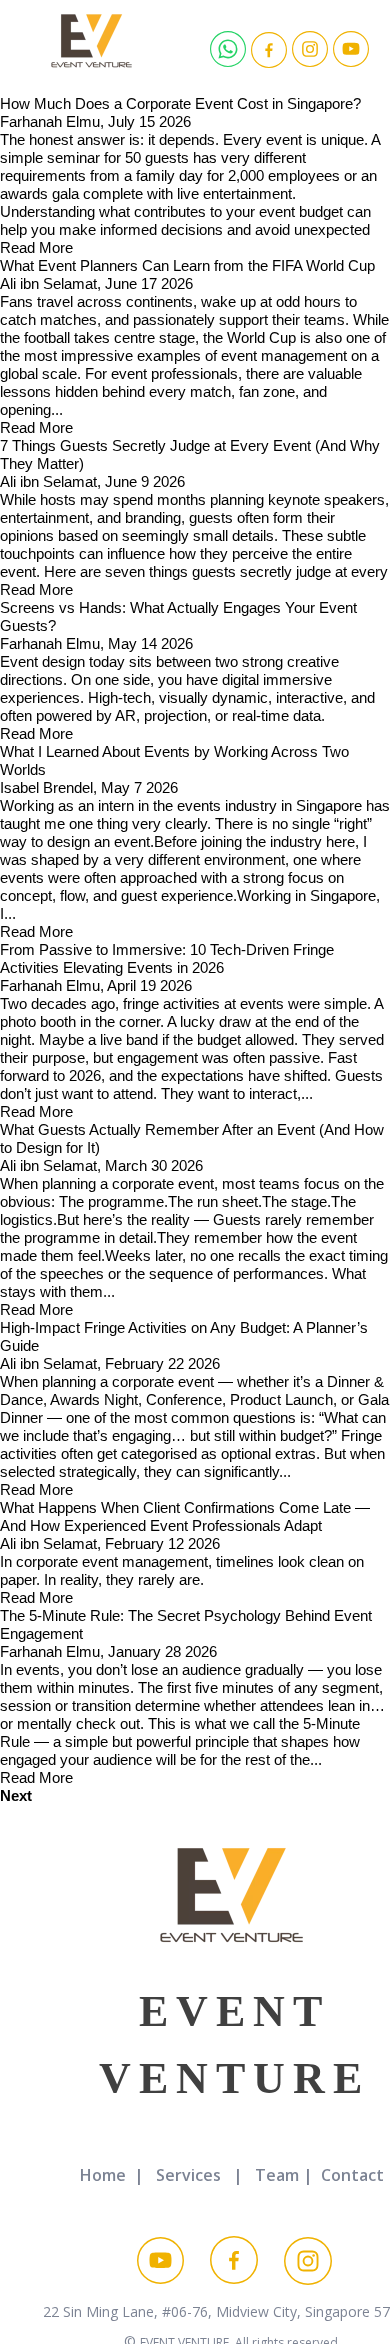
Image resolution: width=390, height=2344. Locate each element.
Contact (352, 2175)
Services (188, 2175)
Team (277, 2175)
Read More (36, 247)
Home (103, 2175)
